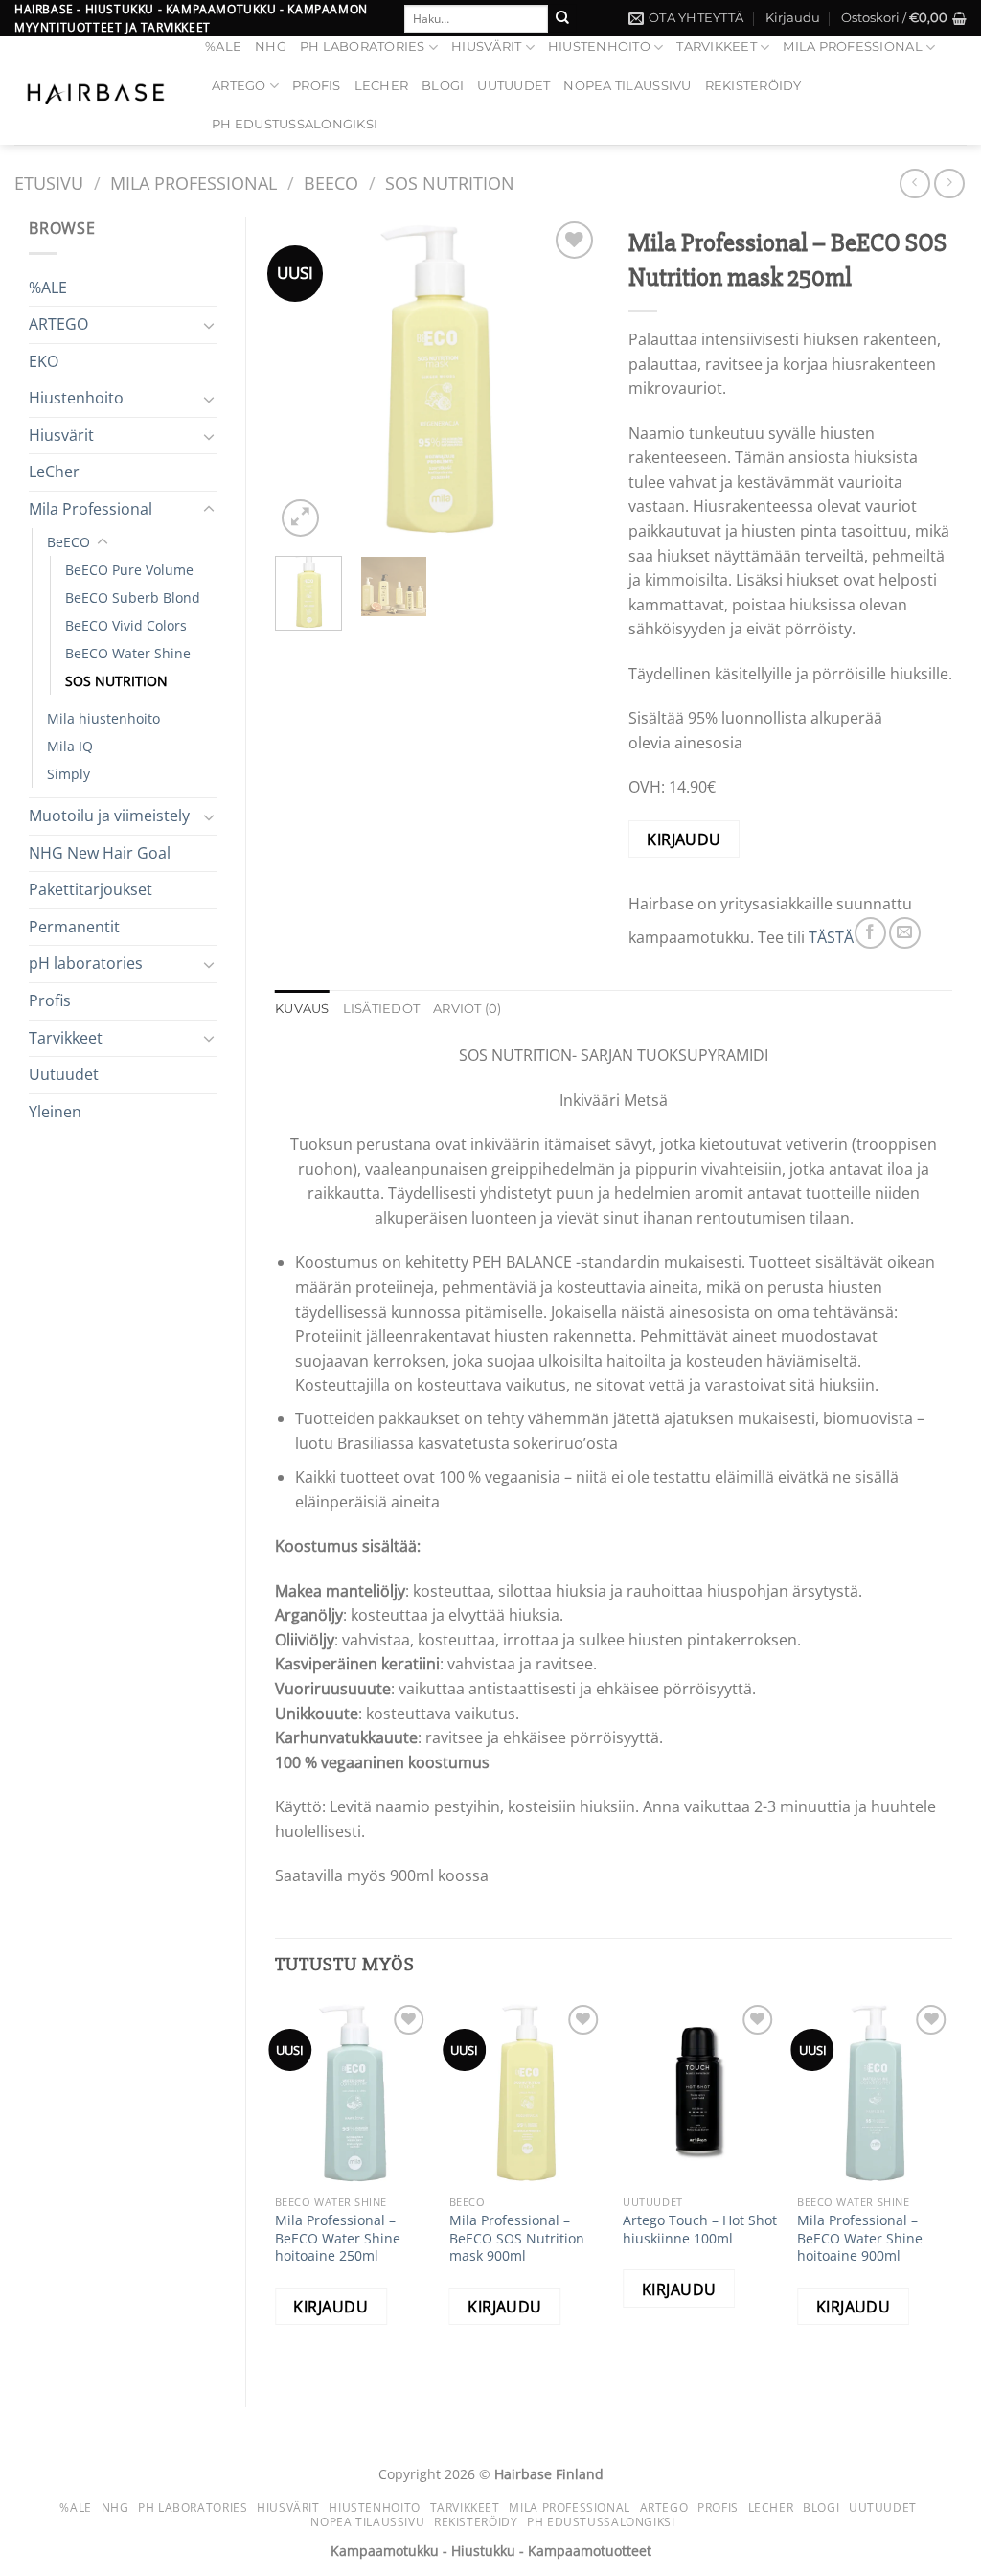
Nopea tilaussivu (627, 86)
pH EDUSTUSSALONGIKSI (295, 124)
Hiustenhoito (599, 46)
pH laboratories (363, 46)
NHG (271, 46)
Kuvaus (302, 1009)
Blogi (443, 86)
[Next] (569, 379)
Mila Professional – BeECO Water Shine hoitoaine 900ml (860, 2238)
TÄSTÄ (831, 937)
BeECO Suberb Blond (133, 598)
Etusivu (49, 183)
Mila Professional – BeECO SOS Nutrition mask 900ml (517, 2238)
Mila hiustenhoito (103, 718)
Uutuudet (64, 1074)
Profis (317, 86)
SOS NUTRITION (450, 183)
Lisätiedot (382, 1009)
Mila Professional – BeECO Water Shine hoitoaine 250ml (338, 2238)
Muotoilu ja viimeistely (109, 816)
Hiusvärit (486, 46)
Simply (68, 774)
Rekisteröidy (753, 86)
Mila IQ (70, 746)
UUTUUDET (513, 86)
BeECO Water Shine (128, 653)
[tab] (302, 1009)
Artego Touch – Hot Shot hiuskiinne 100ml (700, 2230)
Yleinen (55, 1112)
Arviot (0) (468, 1009)
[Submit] (562, 18)
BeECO (331, 183)
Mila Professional (852, 46)
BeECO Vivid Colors (126, 625)
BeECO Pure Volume (129, 570)
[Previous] (306, 379)
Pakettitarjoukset (91, 889)
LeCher (382, 86)
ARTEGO (239, 86)
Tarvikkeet (717, 46)
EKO (44, 361)
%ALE (223, 46)
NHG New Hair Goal (100, 853)
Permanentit (74, 927)
